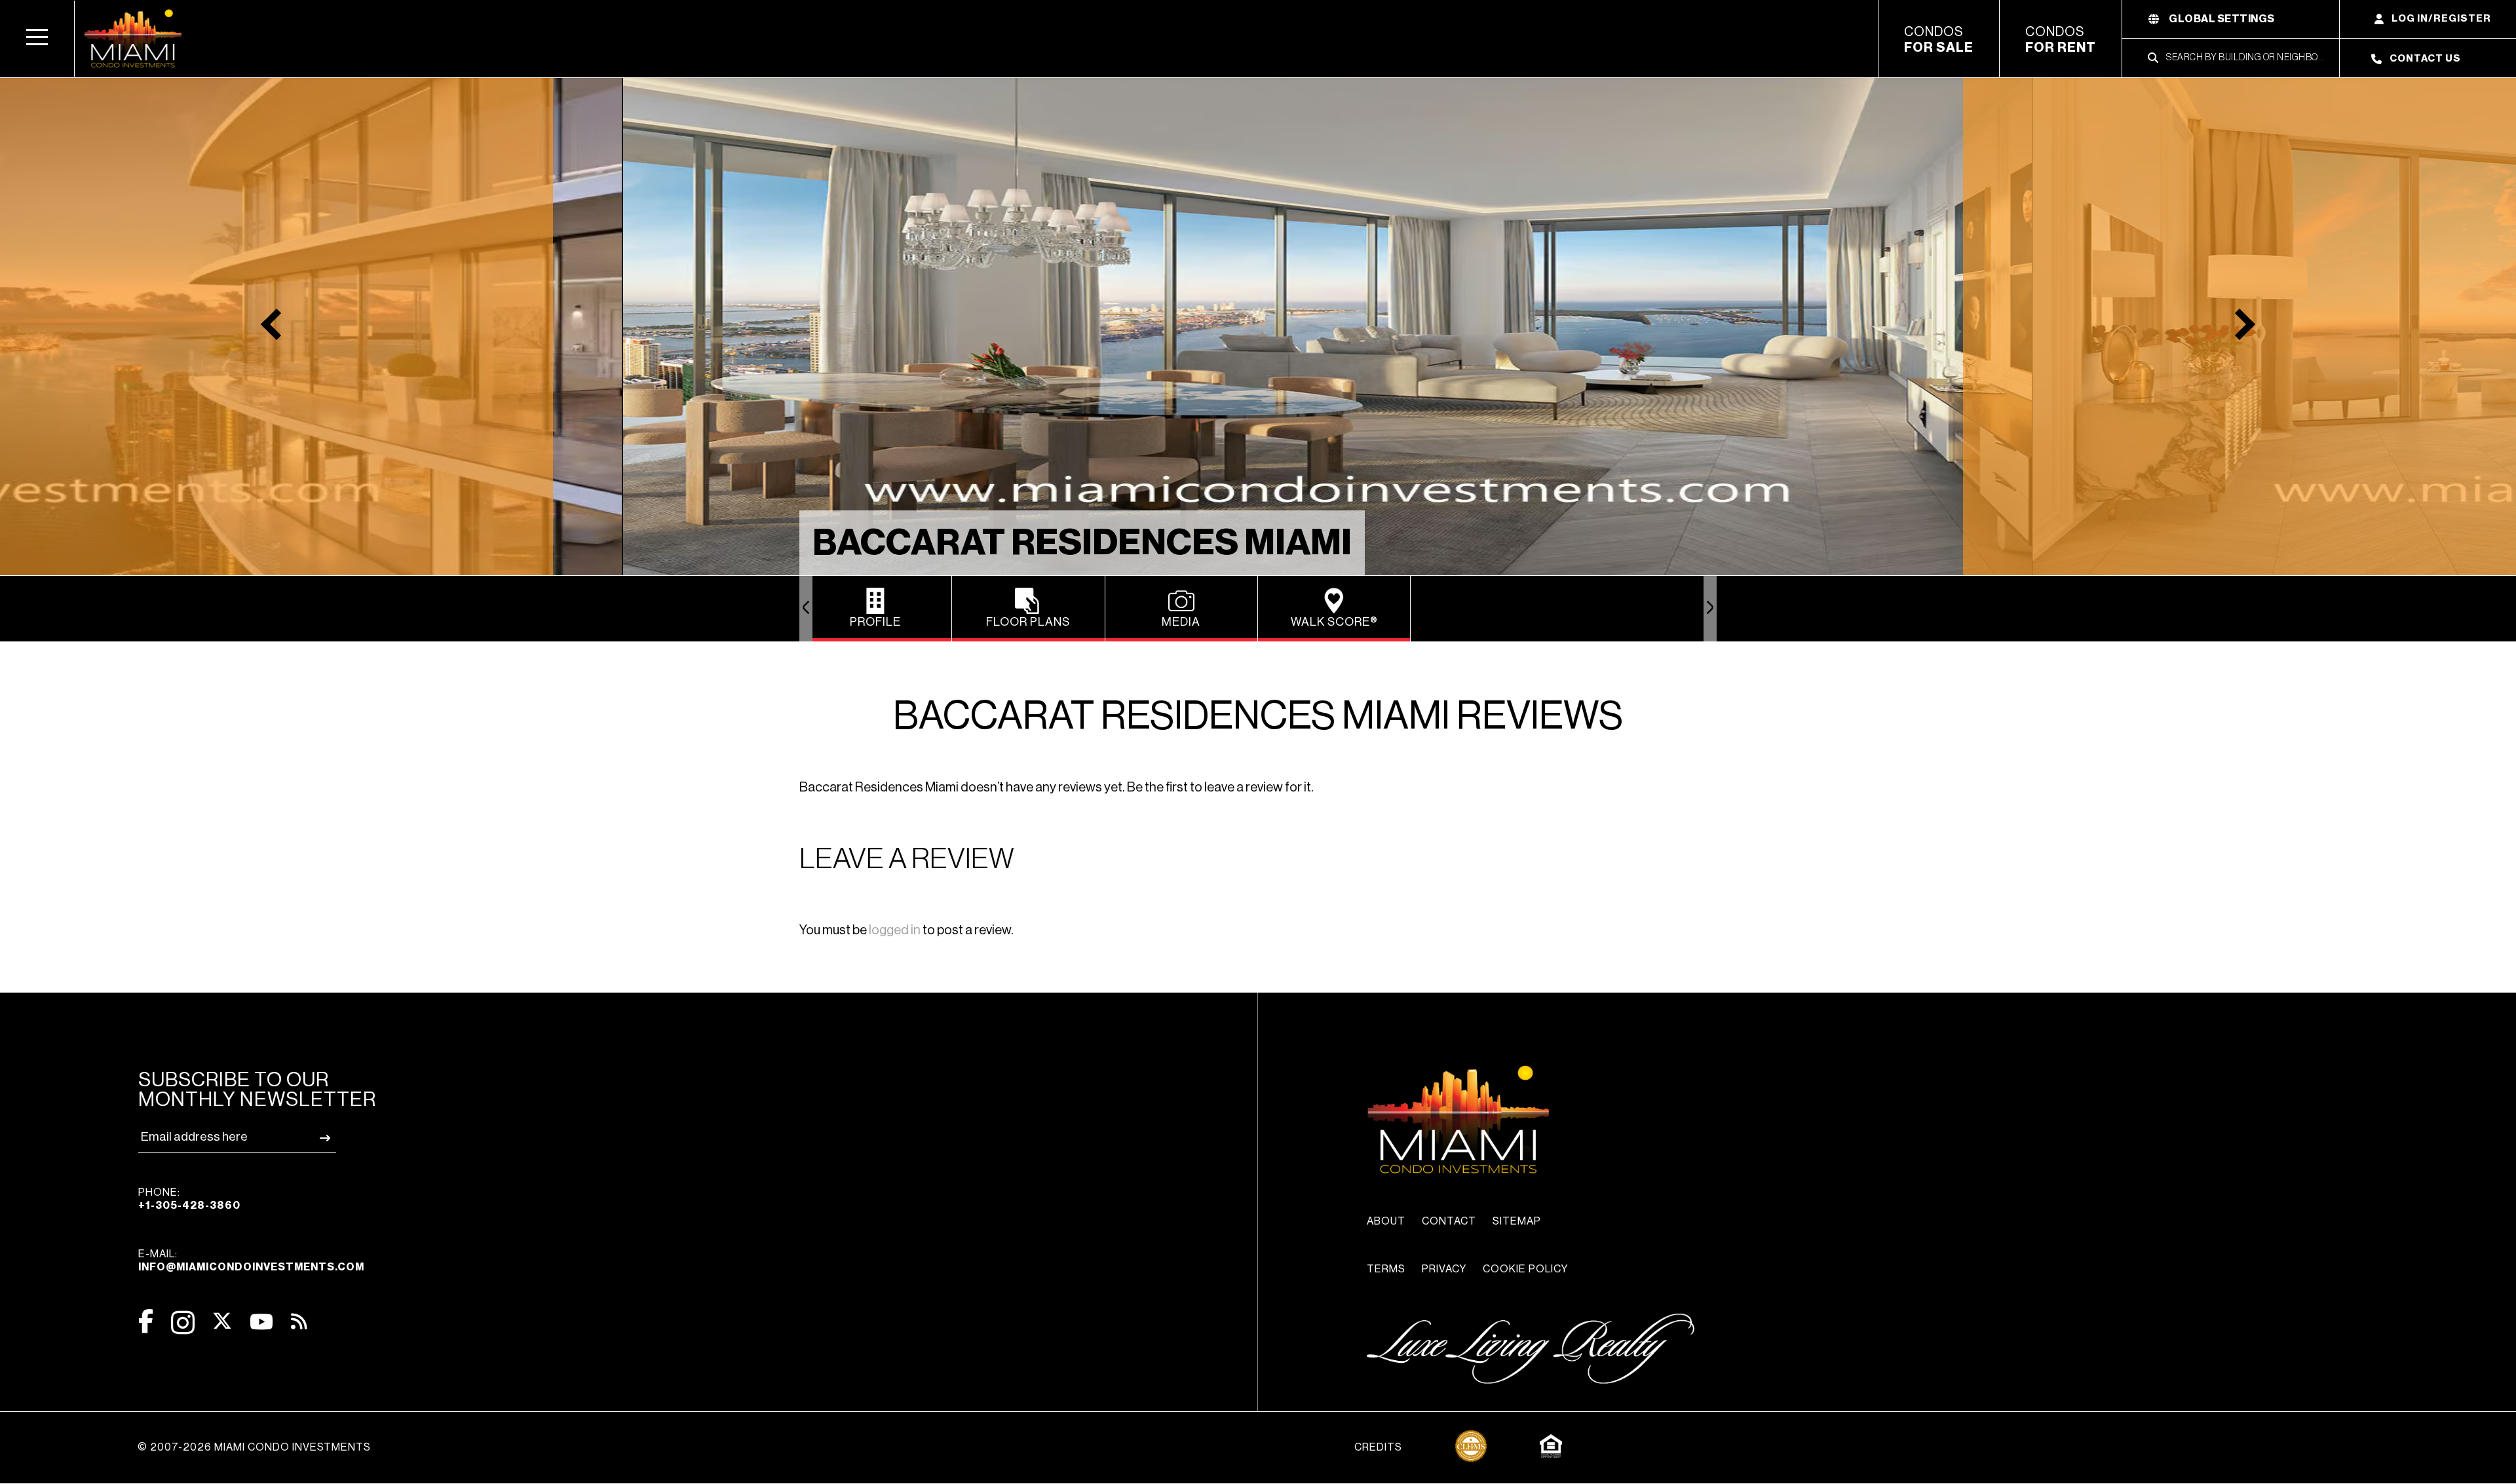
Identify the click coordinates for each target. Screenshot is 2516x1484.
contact (1449, 1221)
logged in (895, 930)
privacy (1444, 1269)
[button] (37, 39)
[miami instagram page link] (183, 1322)
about (1386, 1221)
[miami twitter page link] (222, 1321)
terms (1386, 1269)
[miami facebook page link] (146, 1321)
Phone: (189, 1199)
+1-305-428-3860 (189, 1206)
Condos (1939, 40)
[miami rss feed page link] (299, 1320)
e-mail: (251, 1261)
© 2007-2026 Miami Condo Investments (254, 1447)
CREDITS (1378, 1447)
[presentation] (806, 609)
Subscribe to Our (257, 1090)
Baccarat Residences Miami (1082, 543)
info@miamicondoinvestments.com (251, 1267)
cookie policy (1525, 1269)
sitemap (1517, 1221)
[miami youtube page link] (261, 1322)
